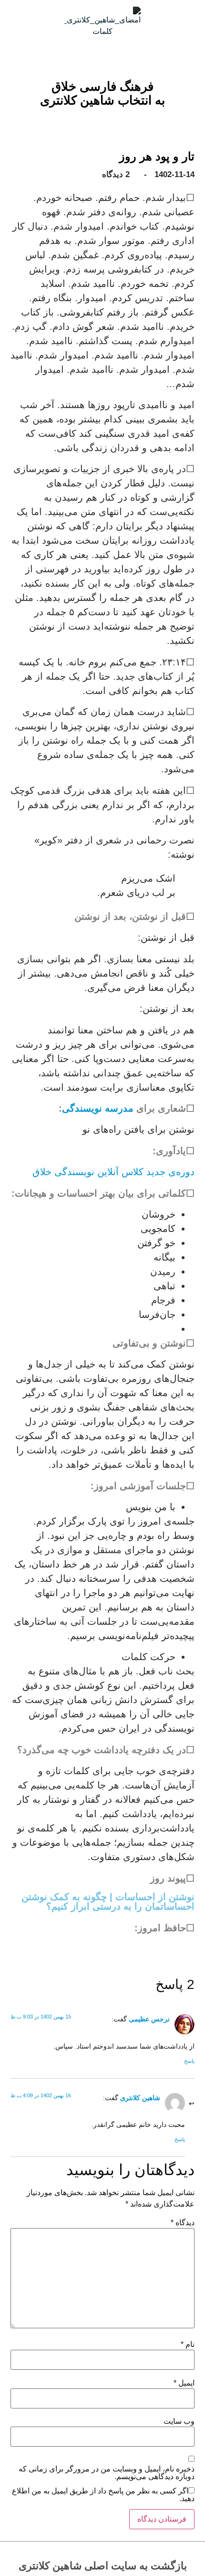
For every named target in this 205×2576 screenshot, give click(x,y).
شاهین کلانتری (140, 2098)
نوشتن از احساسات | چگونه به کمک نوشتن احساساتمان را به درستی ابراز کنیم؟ (108, 1902)
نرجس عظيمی (149, 2019)
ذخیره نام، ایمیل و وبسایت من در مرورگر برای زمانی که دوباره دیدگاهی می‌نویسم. (107, 2473)
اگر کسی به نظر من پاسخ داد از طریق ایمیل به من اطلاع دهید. (103, 2495)
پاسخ (189, 2061)
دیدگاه (183, 2223)
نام (188, 2345)
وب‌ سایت (179, 2421)
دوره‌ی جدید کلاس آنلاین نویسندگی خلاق (113, 1172)
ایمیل (184, 2383)
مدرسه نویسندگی (98, 1108)
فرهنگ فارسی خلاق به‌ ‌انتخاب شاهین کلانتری (102, 93)
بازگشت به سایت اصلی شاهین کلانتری (103, 2566)
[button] (110, 112)
